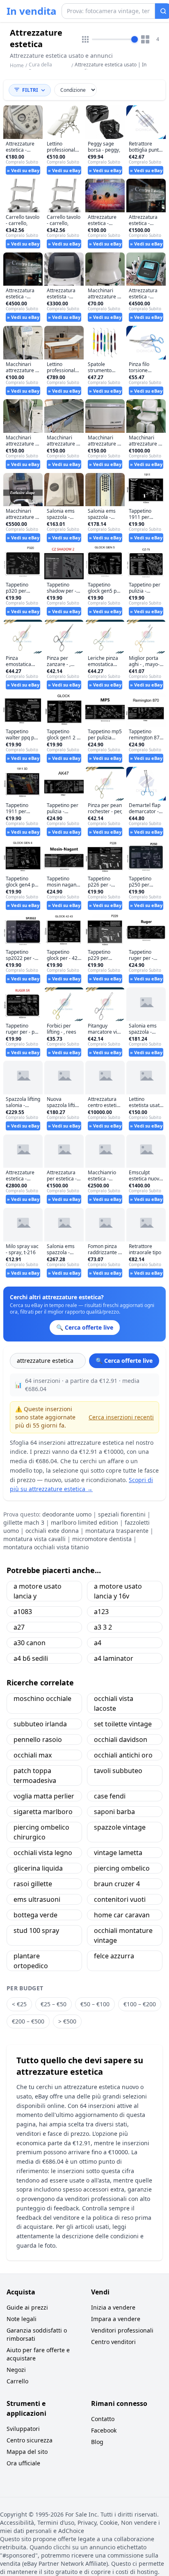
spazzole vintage (120, 1827)
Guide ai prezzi (27, 2307)
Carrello (17, 2381)
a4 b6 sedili (31, 1658)
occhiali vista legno (43, 1853)
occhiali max (33, 1755)
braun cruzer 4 (117, 1884)
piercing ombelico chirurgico (41, 1832)
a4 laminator (114, 1658)
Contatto (103, 2419)
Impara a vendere (116, 2319)
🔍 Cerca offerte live (124, 1361)
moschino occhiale (42, 1698)
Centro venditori (113, 2342)
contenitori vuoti (120, 1899)
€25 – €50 (54, 2004)
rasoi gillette (33, 1884)
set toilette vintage (123, 1724)
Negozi (16, 2370)
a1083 (23, 1612)
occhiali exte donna (52, 1531)
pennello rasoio (38, 1739)
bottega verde (35, 1915)
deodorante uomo (67, 1514)
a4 (98, 1643)
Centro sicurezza (30, 2440)
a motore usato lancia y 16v (118, 1591)
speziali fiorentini (122, 1514)
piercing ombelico (122, 1868)
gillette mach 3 (24, 1522)
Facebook (104, 2430)
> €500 (67, 2021)
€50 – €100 (95, 2004)
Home (17, 66)
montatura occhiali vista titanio (46, 1547)
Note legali (22, 2319)
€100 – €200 (140, 2004)
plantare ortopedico (31, 1961)
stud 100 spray (36, 1930)
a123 (101, 1612)
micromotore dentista (102, 1539)
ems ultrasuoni (37, 1899)
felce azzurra (114, 1956)
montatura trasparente (117, 1531)
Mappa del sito (27, 2452)
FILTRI (30, 90)
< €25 (19, 2004)
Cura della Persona (40, 68)
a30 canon (30, 1643)
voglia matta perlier (44, 1796)
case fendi (110, 1796)
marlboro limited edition (84, 1522)
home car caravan (122, 1915)
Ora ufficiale (23, 2463)
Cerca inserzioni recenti (121, 1417)
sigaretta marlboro (43, 1812)
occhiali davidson (121, 1739)
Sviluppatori (23, 2429)
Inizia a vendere (113, 2307)
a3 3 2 (103, 1627)
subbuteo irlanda (40, 1724)
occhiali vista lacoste (114, 1703)
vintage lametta (118, 1853)
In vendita (32, 11)
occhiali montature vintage (123, 1935)
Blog (97, 2442)
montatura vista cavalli (34, 1539)
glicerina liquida (38, 1868)
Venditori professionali (122, 2330)
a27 (19, 1627)
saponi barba (114, 1812)
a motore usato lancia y (38, 1591)
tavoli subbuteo (118, 1771)
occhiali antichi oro (123, 1755)
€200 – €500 (28, 2021)
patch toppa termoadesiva (35, 1776)
